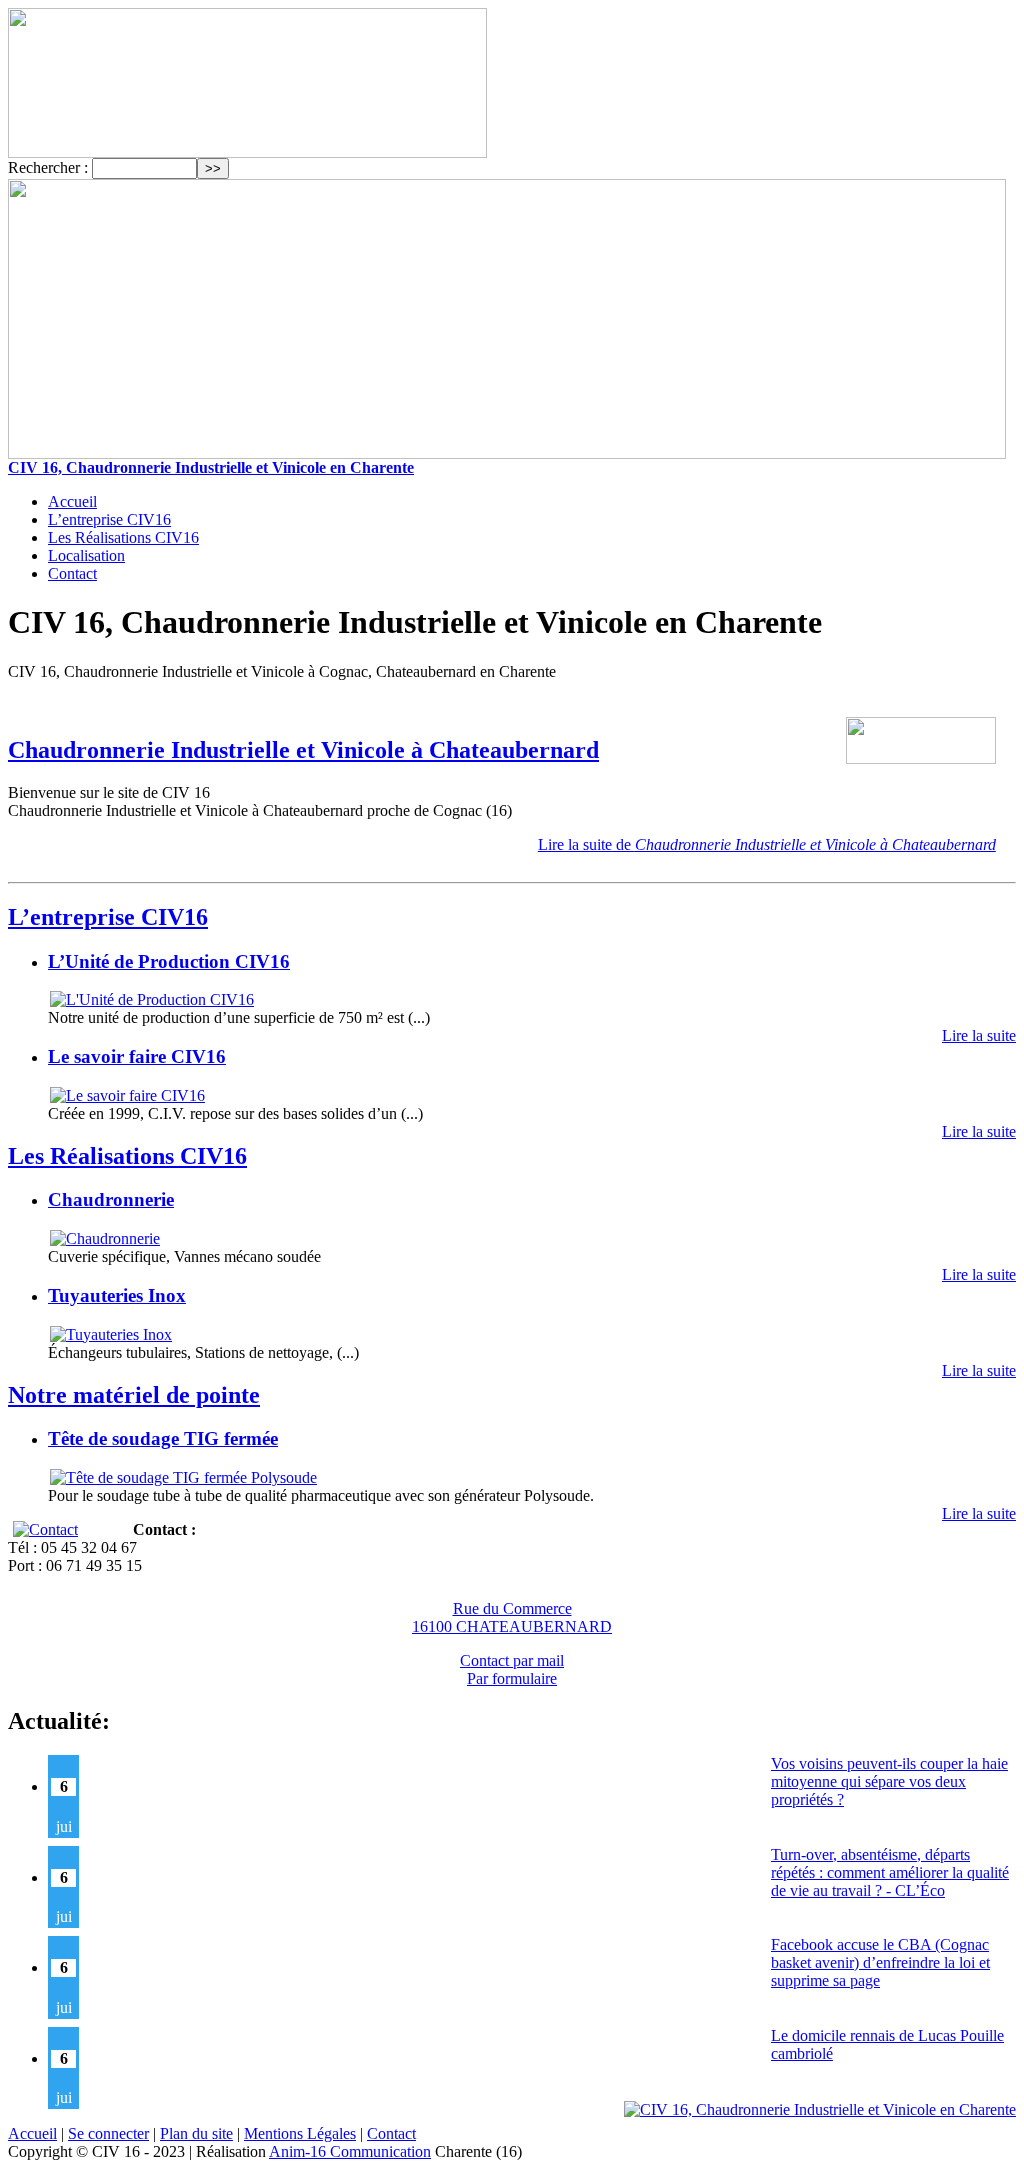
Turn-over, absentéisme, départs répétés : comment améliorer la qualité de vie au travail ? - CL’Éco (890, 1872)
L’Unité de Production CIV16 (169, 961)
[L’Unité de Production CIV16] (151, 999)
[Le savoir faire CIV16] (126, 1095)
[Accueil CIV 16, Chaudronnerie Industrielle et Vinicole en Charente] (247, 152)
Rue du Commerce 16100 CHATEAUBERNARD (512, 1617)
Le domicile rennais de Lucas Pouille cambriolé (887, 2044)
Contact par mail (512, 1660)
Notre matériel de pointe (134, 1395)
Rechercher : (48, 167)
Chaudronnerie (111, 1199)
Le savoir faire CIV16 (137, 1056)
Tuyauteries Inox (117, 1295)
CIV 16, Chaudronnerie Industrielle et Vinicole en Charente (211, 467)
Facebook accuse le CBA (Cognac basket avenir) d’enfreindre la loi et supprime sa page (880, 1962)
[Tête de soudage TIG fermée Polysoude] (182, 1477)
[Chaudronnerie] (104, 1238)
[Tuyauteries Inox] (110, 1334)
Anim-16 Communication (350, 2151)
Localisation (86, 555)
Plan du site (196, 2133)
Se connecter (108, 2133)
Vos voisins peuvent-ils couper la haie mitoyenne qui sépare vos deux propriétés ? (889, 1781)
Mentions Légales (300, 2133)
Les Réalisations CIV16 (123, 537)
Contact (72, 573)
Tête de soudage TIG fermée (163, 1438)
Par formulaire (512, 1678)
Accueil (72, 501)
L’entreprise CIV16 (109, 519)
